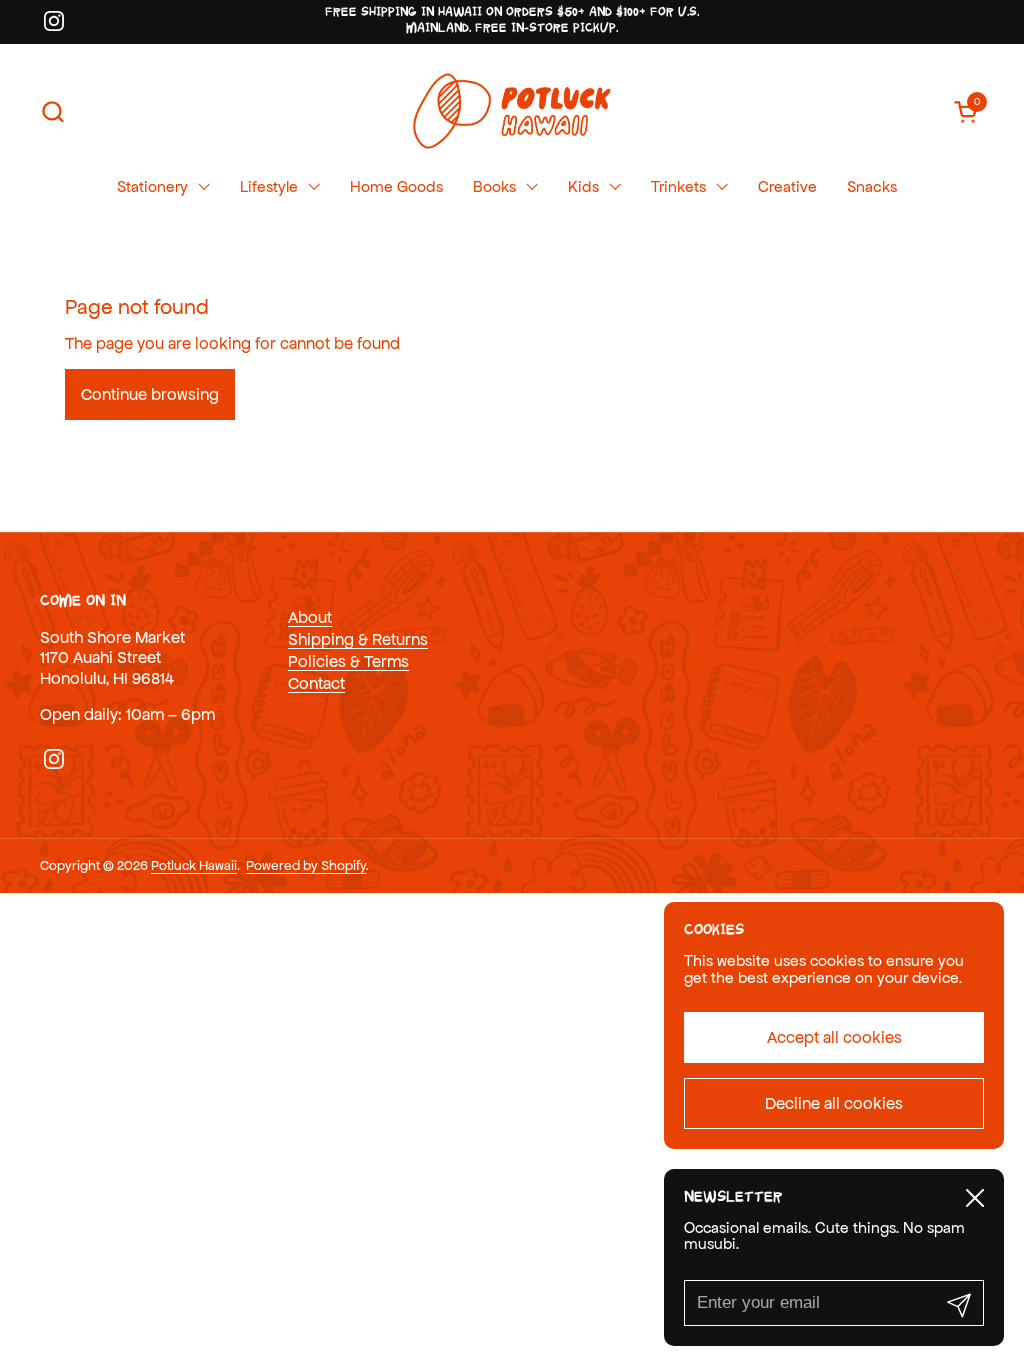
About (310, 617)
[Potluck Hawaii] (511, 111)
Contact (316, 683)
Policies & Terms (348, 661)
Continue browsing (150, 394)
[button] (52, 111)
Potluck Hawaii (194, 865)
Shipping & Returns (358, 639)
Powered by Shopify (306, 865)
